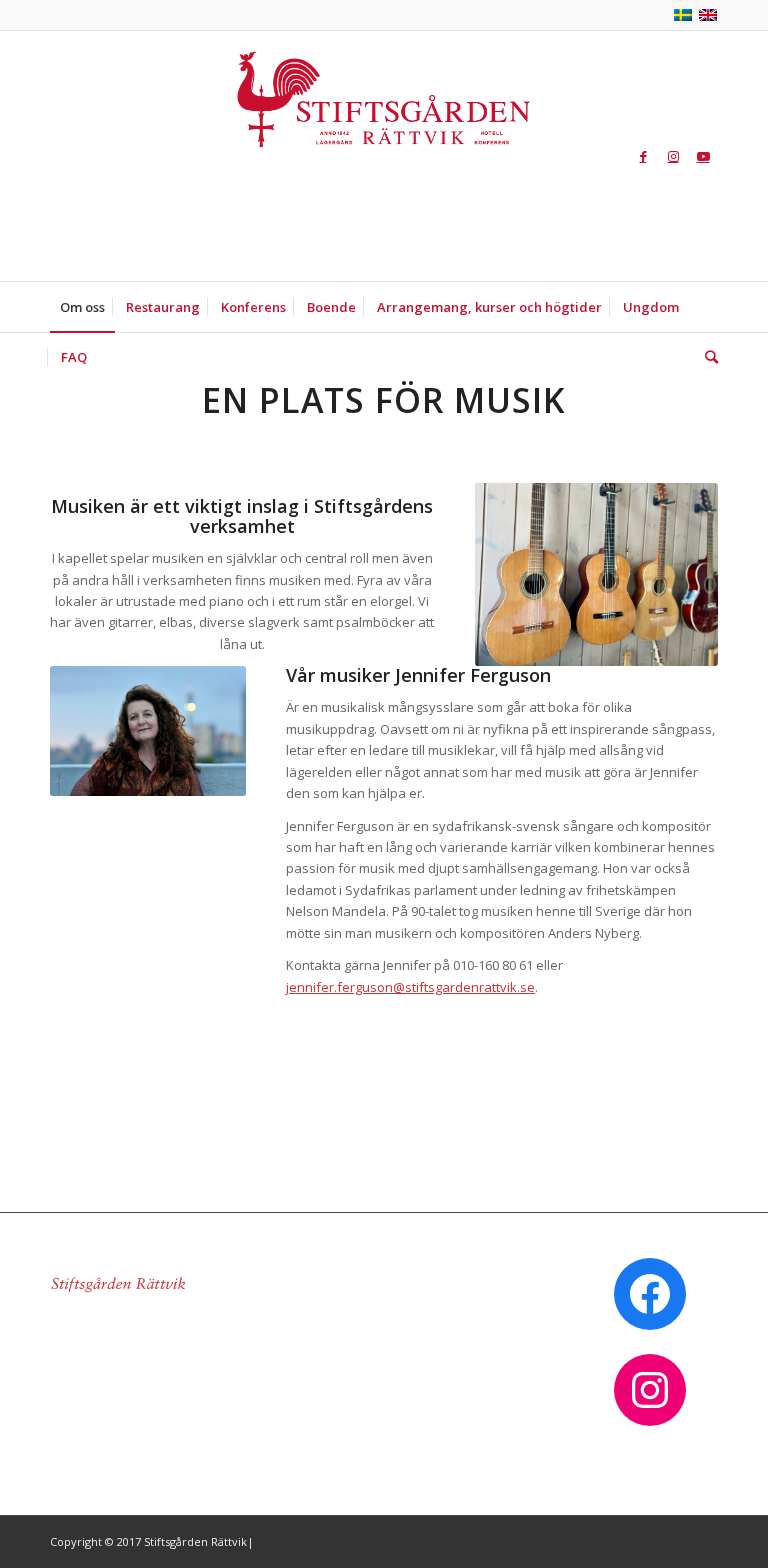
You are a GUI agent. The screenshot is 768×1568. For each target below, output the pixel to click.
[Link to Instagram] (673, 156)
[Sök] (706, 357)
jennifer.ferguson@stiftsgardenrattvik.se (410, 987)
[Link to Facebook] (643, 156)
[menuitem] (82, 307)
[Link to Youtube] (703, 156)
